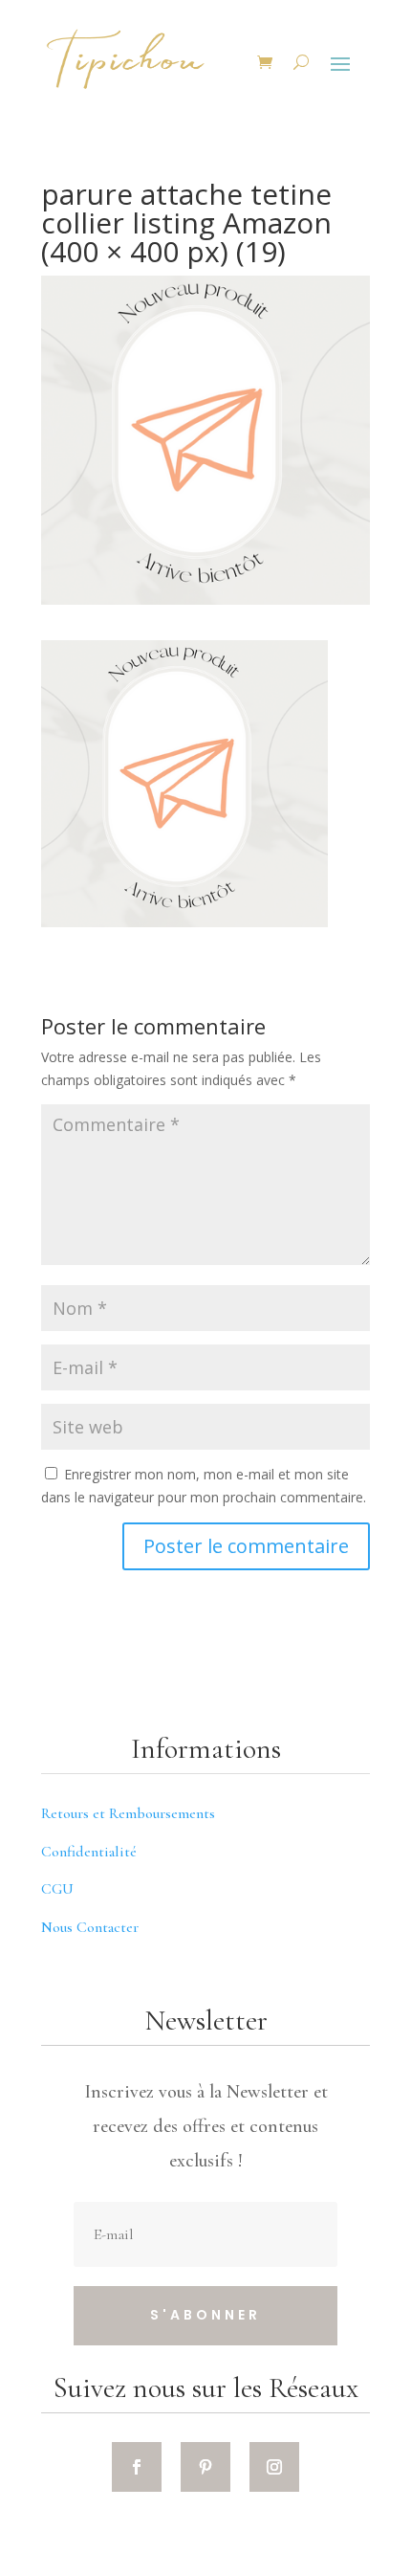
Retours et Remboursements (128, 1813)
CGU (57, 1889)
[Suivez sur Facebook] (137, 2467)
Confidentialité (89, 1852)
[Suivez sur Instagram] (274, 2467)
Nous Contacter (90, 1927)
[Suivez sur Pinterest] (205, 2467)
